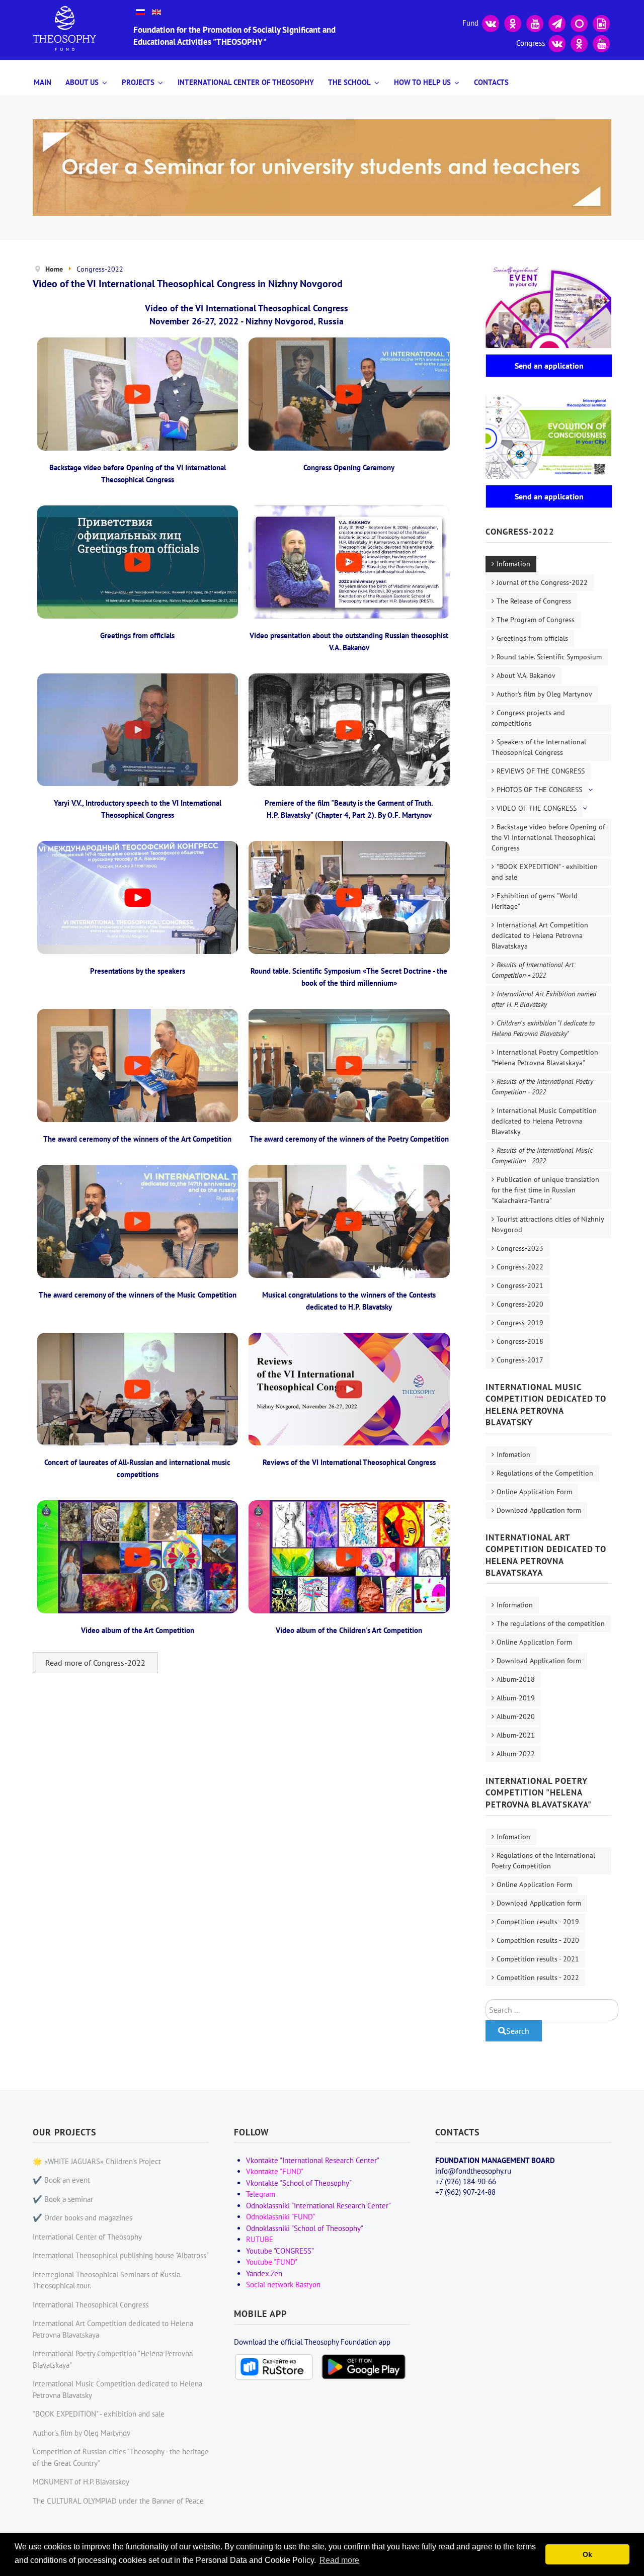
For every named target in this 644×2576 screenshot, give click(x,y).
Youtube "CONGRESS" (280, 2251)
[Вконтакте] (491, 22)
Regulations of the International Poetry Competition (543, 1861)
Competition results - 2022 (538, 1978)
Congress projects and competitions (528, 718)
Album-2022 (516, 1754)
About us (82, 82)
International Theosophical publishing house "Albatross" (121, 2255)
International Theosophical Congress (91, 2305)
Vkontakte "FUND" (275, 2171)
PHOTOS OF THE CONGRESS (539, 790)
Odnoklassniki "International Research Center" (318, 2206)
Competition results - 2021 (538, 1959)
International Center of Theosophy (246, 82)
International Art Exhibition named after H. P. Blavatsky (544, 999)
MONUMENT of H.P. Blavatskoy (81, 2482)
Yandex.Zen (264, 2273)
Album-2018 (516, 1679)
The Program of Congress (536, 620)
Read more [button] (339, 2560)
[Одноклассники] (513, 22)
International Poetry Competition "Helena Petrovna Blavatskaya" (545, 1057)
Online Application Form (534, 1492)
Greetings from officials (532, 638)
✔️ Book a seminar (63, 2199)
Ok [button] (587, 2554)
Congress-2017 (520, 1360)
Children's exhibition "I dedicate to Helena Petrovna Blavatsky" (543, 1028)
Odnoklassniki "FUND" (280, 2217)
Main (43, 82)
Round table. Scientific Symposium (549, 657)
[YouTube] (535, 22)
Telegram (261, 2194)
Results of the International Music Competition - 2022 (542, 1155)
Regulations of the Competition (545, 1473)
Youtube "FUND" (272, 2262)
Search (518, 2031)
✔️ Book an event (61, 2180)
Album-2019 (516, 1698)
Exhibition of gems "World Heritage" (535, 901)
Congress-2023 (520, 1248)
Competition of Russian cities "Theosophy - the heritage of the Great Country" (121, 2457)
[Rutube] (601, 22)
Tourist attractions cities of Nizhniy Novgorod (548, 1224)
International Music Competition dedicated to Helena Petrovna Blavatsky (544, 1121)
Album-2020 (516, 1716)
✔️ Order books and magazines (83, 2218)
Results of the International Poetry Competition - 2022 (542, 1087)
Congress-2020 (520, 1304)
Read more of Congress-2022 (95, 1663)
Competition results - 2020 (538, 1940)
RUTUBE (260, 2239)
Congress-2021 (520, 1285)
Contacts (491, 82)
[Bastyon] (579, 22)
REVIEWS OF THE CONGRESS (541, 771)
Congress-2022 (520, 1267)
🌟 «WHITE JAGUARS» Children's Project (97, 2161)
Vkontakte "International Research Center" (313, 2160)
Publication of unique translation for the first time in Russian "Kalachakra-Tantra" (545, 1190)
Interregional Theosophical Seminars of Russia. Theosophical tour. (107, 2280)
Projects (138, 82)
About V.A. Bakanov (526, 675)
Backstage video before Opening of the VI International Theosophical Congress (548, 837)
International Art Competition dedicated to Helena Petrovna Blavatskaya (540, 935)
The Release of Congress (534, 601)
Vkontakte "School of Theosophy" (299, 2183)
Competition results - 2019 (538, 1922)
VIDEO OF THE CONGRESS (537, 808)
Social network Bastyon (283, 2285)
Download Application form (539, 1510)
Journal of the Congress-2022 (542, 582)
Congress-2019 (520, 1323)
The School (349, 82)
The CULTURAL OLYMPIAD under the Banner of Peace (118, 2501)
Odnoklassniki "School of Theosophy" (305, 2228)
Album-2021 (516, 1735)
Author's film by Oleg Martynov (544, 694)
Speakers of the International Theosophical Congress (539, 747)
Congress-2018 (520, 1341)
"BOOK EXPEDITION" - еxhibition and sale (545, 872)
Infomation (513, 564)
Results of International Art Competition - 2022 (533, 970)
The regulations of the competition (551, 1623)
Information (515, 1605)
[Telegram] (557, 22)
